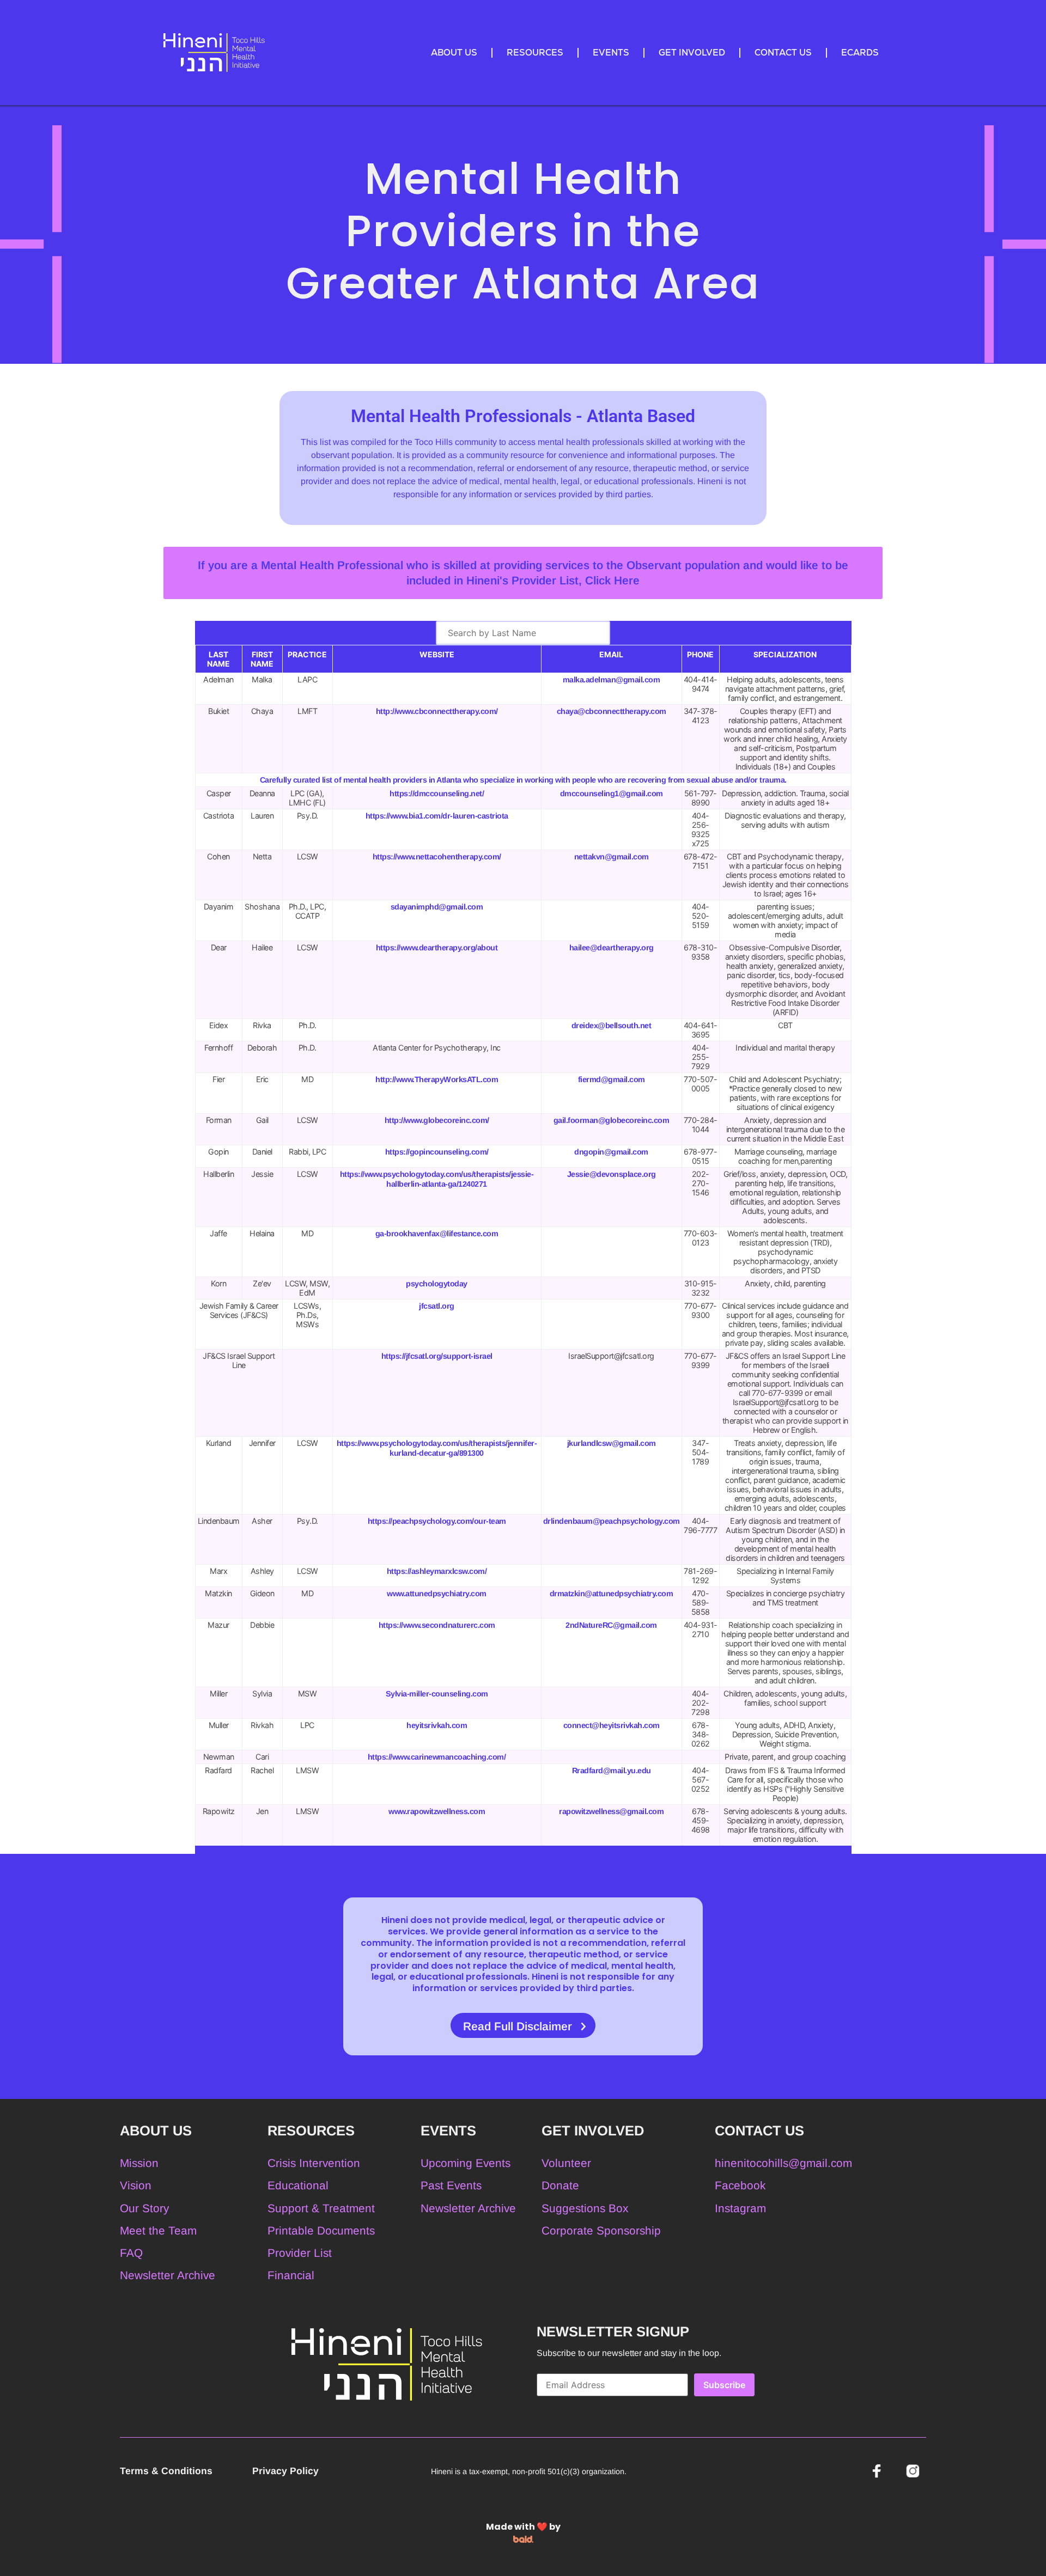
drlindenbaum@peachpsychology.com (612, 1521)
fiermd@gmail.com (612, 1079)
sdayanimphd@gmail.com (437, 907)
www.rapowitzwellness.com (437, 1811)
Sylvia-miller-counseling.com (437, 1694)
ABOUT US (454, 53)
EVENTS (611, 53)
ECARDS (860, 53)
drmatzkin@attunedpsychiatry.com (612, 1594)
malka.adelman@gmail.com (612, 680)
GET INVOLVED (692, 53)
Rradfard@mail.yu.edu (612, 1771)
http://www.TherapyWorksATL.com (437, 1079)
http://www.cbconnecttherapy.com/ (437, 711)
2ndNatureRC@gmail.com (611, 1625)
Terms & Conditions (168, 2471)
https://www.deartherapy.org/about (437, 948)
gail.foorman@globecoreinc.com (612, 1120)
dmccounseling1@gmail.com (612, 793)
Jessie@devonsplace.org (612, 1174)
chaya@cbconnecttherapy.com (612, 711)
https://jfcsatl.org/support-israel (437, 1356)
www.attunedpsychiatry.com (437, 1594)
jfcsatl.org (437, 1306)
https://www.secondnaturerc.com (437, 1625)
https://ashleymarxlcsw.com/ (437, 1571)
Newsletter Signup (613, 2331)
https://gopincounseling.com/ (437, 1152)
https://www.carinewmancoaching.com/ (437, 1757)
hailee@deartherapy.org (612, 948)
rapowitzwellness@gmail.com (611, 1811)
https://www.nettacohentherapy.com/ (437, 857)
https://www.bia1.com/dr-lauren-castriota (437, 816)
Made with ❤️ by (523, 2527)
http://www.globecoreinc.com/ (437, 1120)
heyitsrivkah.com (437, 1725)
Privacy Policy (285, 2471)
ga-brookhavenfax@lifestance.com (437, 1234)
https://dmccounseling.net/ (437, 793)
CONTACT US (783, 53)
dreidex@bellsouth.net (612, 1025)
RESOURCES (535, 53)
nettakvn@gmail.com (612, 857)
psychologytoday (437, 1284)
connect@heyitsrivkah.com (612, 1725)
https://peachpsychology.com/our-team (437, 1521)
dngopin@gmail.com (611, 1152)
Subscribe (724, 2385)
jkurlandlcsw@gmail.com (612, 1443)
